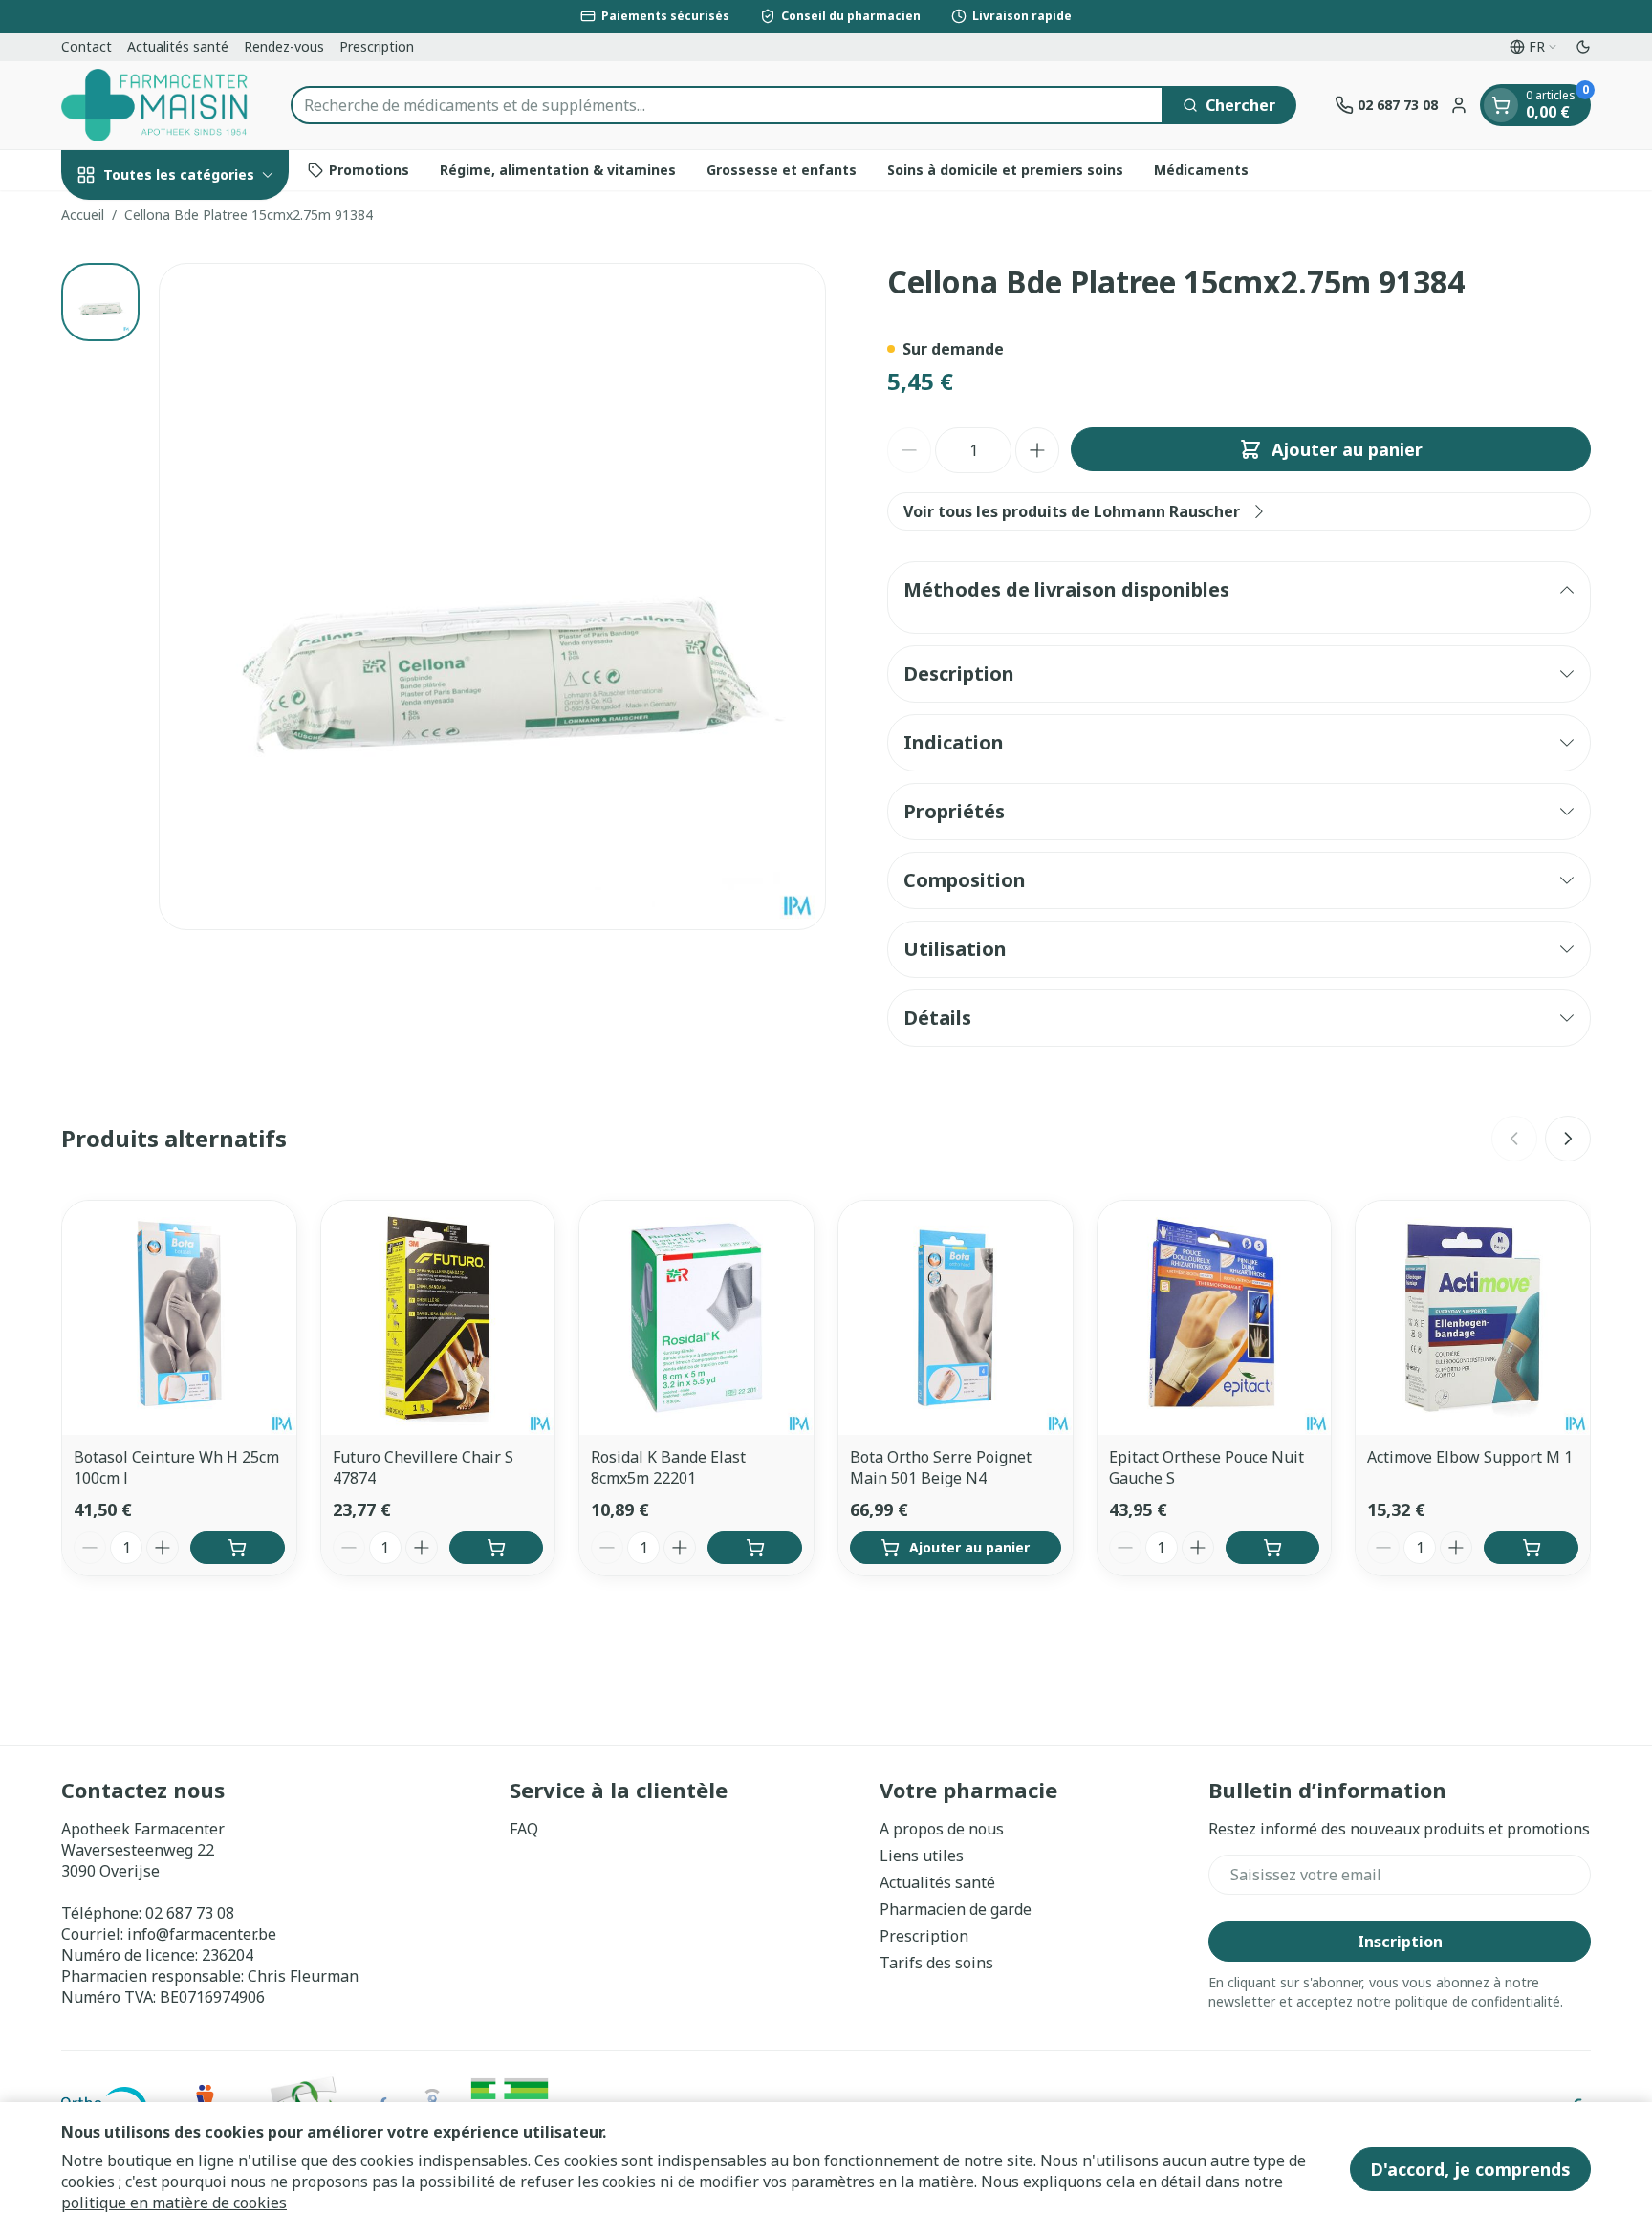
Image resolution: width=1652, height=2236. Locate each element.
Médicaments (1201, 170)
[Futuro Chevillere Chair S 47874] (438, 1318)
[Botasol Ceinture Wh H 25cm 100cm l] (179, 1318)
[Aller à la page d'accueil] (157, 105)
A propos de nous (942, 1829)
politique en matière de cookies (174, 2203)
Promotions (369, 170)
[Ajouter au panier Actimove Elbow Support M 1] (1531, 1548)
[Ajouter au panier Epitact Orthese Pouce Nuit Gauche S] (1273, 1548)
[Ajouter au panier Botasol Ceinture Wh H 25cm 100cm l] (238, 1548)
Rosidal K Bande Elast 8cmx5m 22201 (668, 1467)
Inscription (1400, 1942)
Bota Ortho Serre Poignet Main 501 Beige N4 (941, 1467)
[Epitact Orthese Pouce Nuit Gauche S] (1215, 1318)
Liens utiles (922, 1856)
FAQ (524, 1829)
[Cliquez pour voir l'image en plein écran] (492, 597)
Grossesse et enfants (782, 170)
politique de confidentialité (1478, 2001)
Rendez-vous (284, 46)
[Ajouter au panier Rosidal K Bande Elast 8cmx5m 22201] (755, 1548)
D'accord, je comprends (1470, 2169)
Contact (87, 46)
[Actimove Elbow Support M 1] (1473, 1318)
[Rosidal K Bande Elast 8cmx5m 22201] (696, 1318)
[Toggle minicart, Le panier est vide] (1501, 105)
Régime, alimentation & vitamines (558, 170)
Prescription (377, 46)
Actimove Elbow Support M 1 (1470, 1457)
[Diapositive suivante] (1568, 1139)
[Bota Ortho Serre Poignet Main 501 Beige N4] (956, 1318)
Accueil (83, 215)
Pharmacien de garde (956, 1909)
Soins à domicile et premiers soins (1005, 170)
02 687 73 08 (190, 1913)
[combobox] (727, 105)
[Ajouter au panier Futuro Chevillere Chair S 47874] (497, 1548)
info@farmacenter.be (202, 1934)
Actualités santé (178, 46)
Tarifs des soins (936, 1963)
